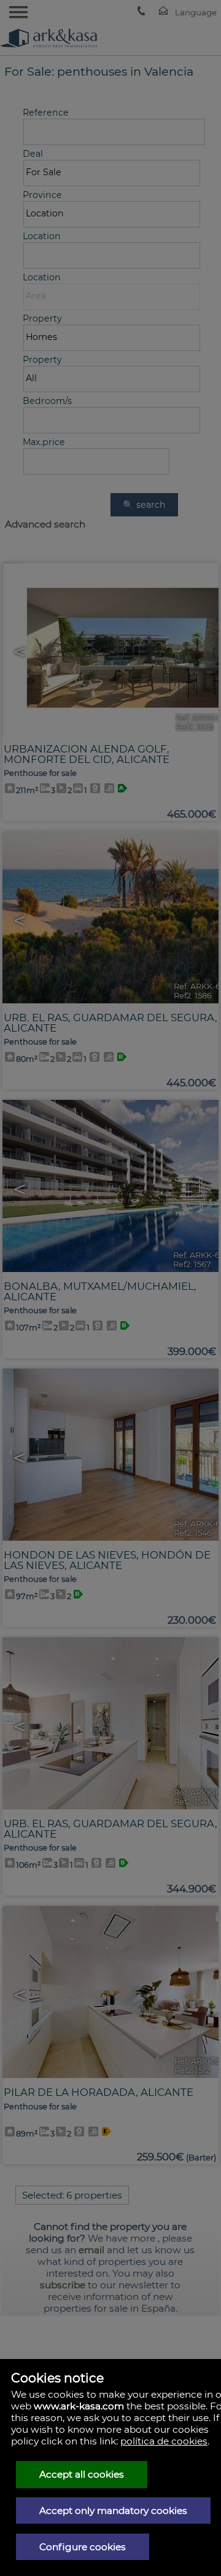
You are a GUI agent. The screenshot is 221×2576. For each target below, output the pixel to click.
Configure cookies (83, 2547)
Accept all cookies (82, 2474)
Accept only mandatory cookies (113, 2511)
